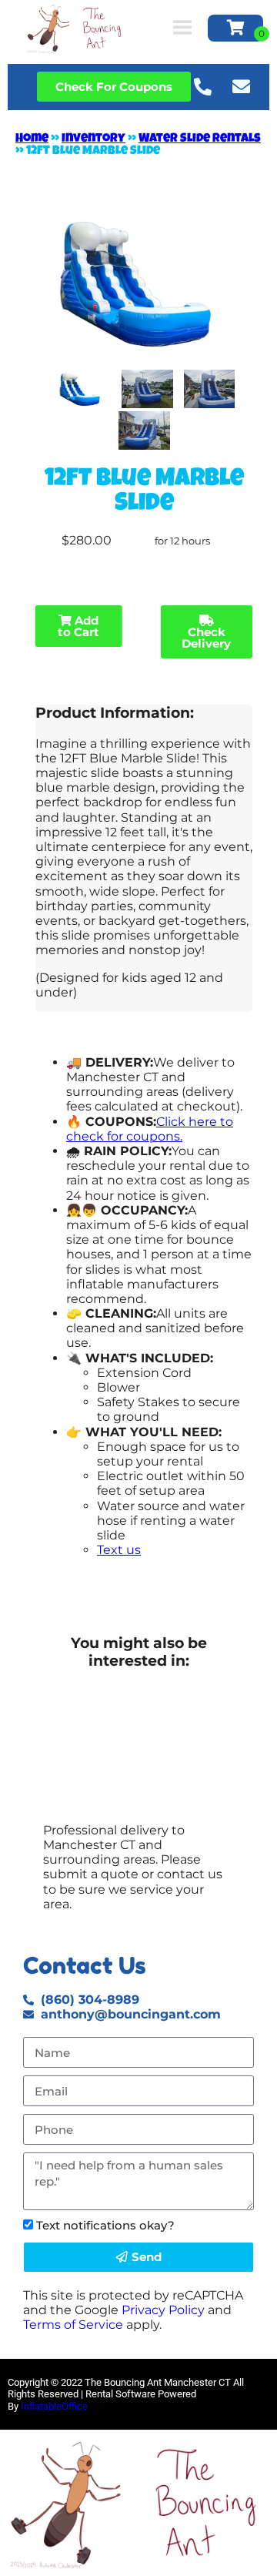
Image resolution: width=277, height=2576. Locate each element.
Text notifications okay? (105, 2225)
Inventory (93, 139)
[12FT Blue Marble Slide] (82, 389)
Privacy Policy (163, 2310)
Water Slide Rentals (200, 139)
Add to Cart (78, 626)
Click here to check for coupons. (150, 1129)
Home (32, 139)
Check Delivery (206, 638)
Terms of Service (73, 2325)
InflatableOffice (54, 2406)
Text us (119, 1550)
